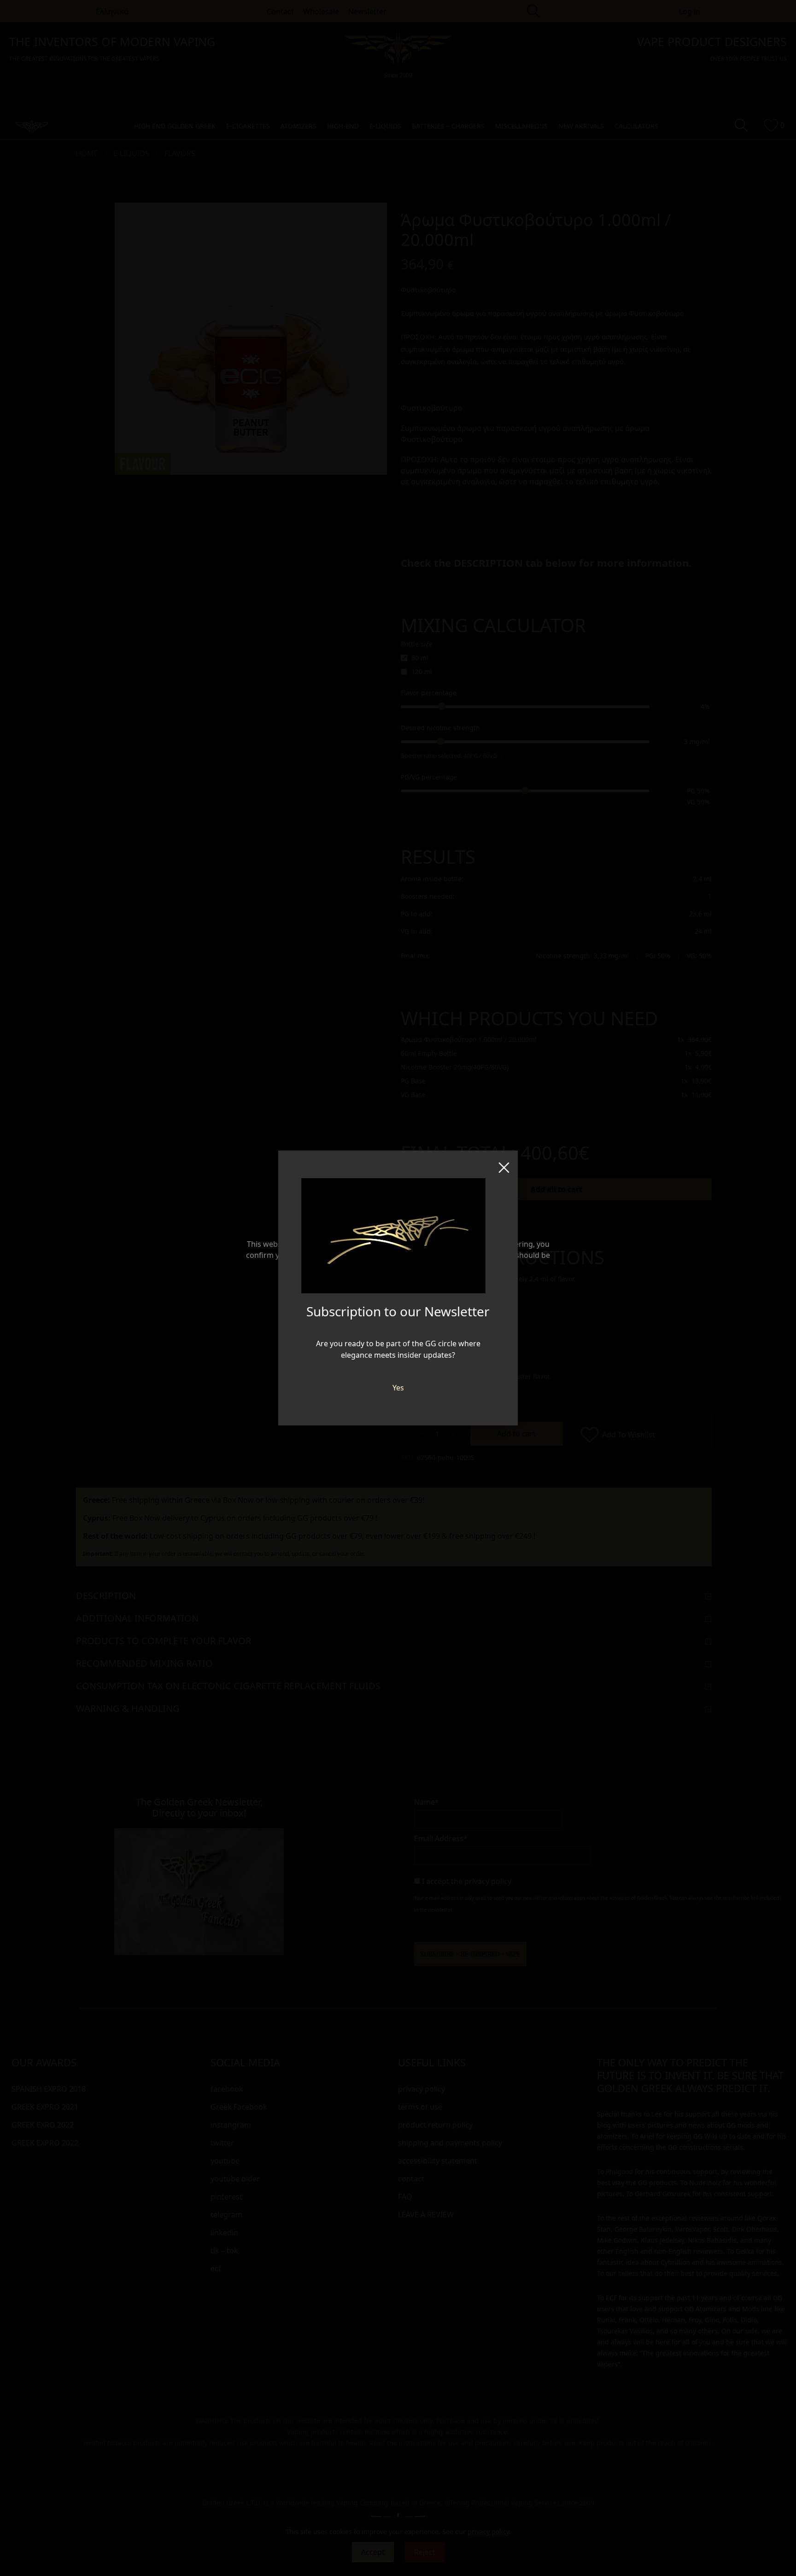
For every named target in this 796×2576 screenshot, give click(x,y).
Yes (398, 1388)
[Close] (504, 1164)
